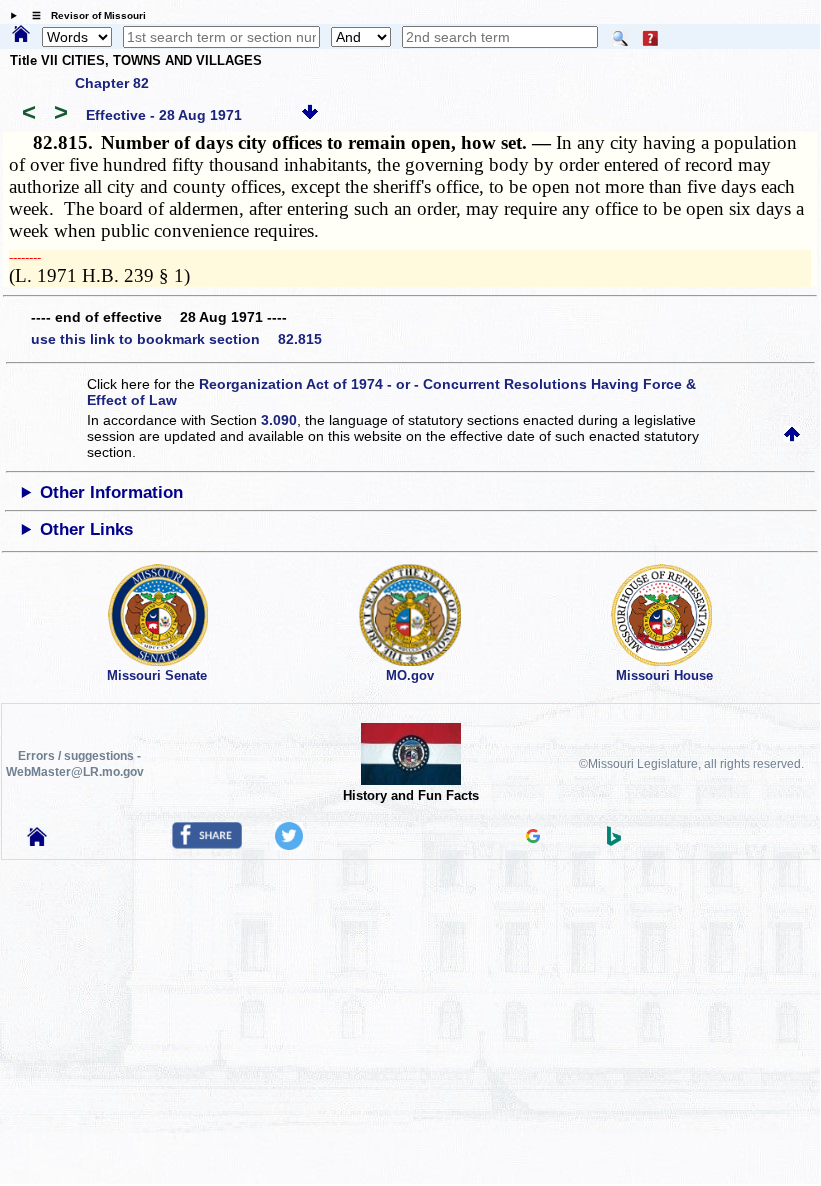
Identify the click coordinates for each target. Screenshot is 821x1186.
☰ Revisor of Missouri (84, 15)
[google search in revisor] (533, 838)
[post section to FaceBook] (207, 844)
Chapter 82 (112, 83)
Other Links (86, 529)
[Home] (21, 35)
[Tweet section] (289, 845)
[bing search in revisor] (614, 841)
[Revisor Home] (37, 841)
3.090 (279, 420)
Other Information (111, 492)
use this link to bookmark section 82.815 (176, 339)
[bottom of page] (310, 115)
